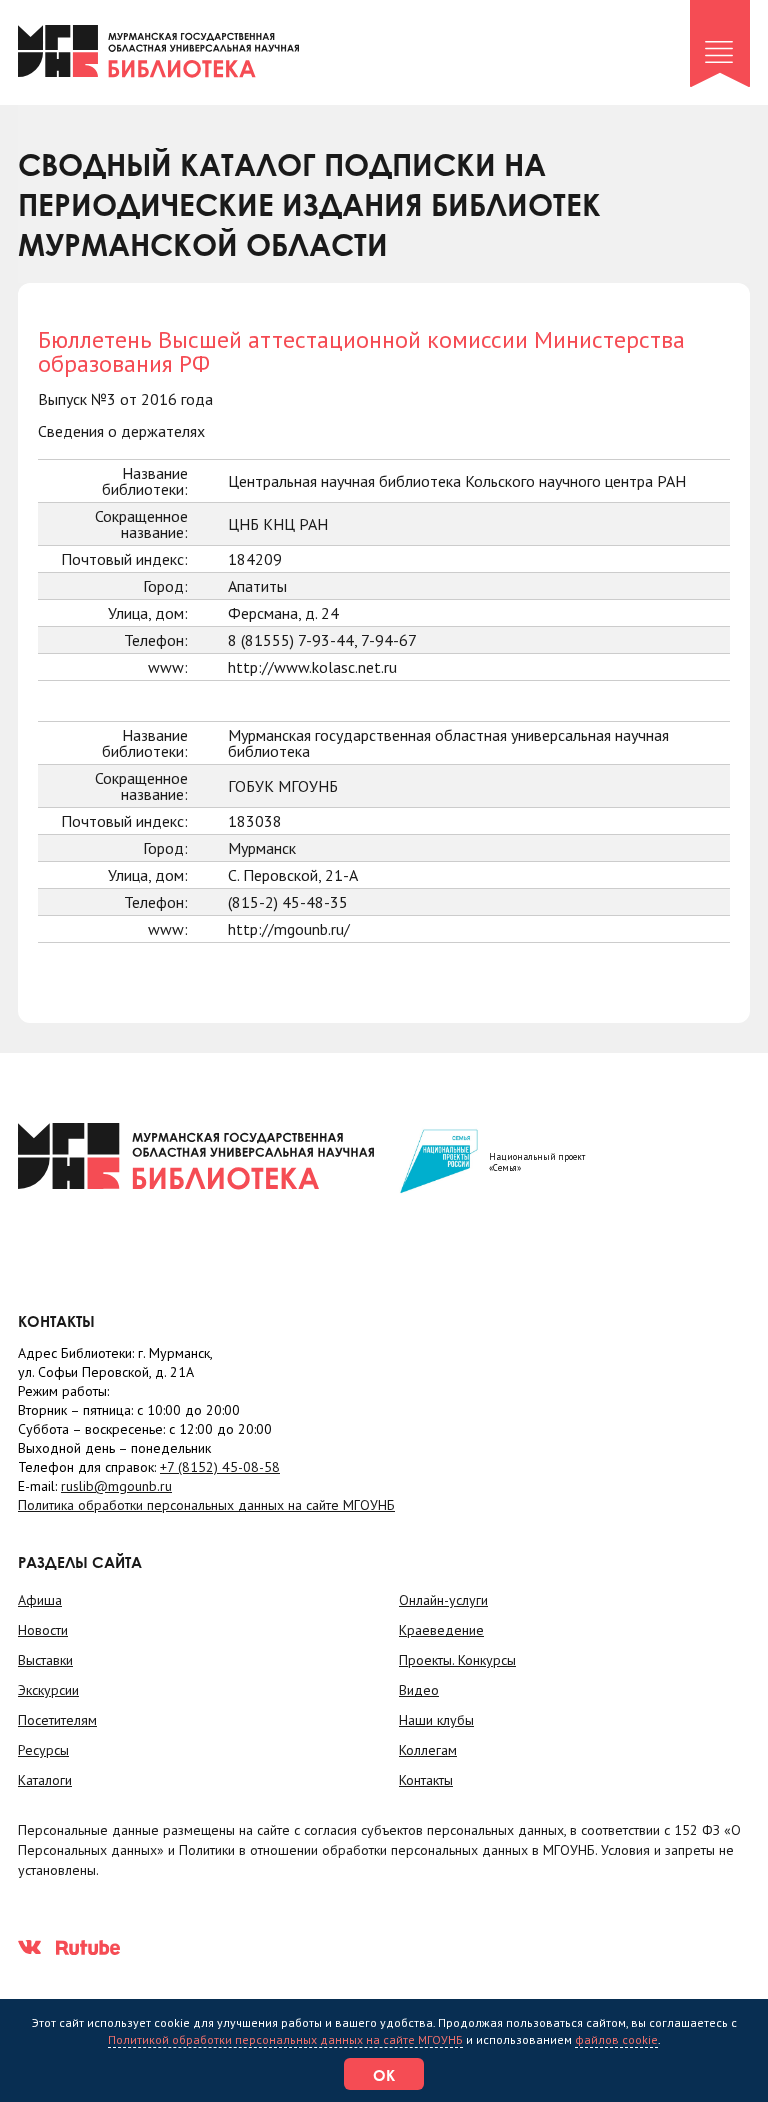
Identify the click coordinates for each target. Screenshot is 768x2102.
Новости (43, 1630)
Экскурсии (48, 1690)
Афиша (40, 1600)
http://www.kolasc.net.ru (312, 667)
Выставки (45, 1660)
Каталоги (45, 1780)
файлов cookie (616, 2039)
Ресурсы (43, 1750)
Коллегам (428, 1750)
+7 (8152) (220, 1467)
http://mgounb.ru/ (289, 929)
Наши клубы (436, 1720)
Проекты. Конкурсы (457, 1660)
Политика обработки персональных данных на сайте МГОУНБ (206, 1505)
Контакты (426, 1780)
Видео (419, 1690)
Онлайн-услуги (443, 1600)
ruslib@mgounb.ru (116, 1486)
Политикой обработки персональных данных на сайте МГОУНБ (285, 2039)
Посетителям (57, 1720)
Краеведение (441, 1630)
